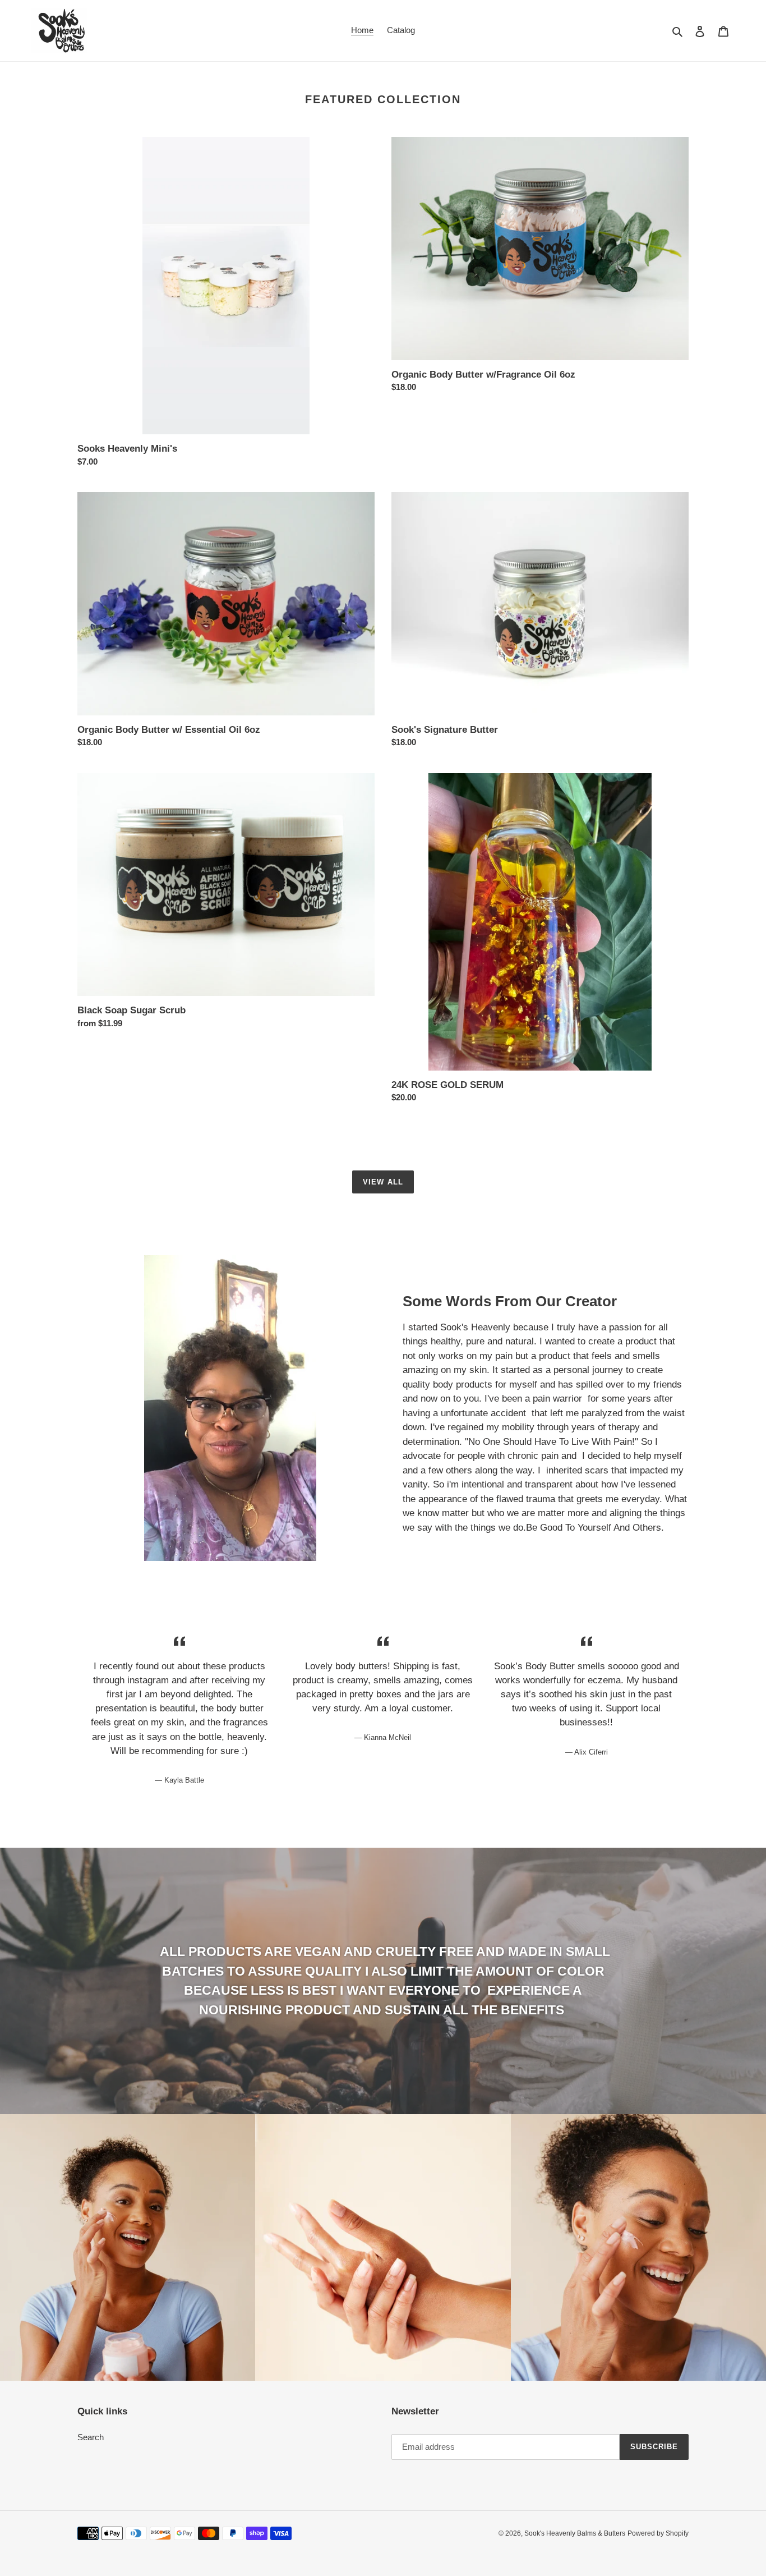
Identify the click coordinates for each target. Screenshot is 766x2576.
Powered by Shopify (658, 2533)
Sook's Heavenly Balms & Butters (575, 2533)
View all (383, 1182)
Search (91, 2437)
